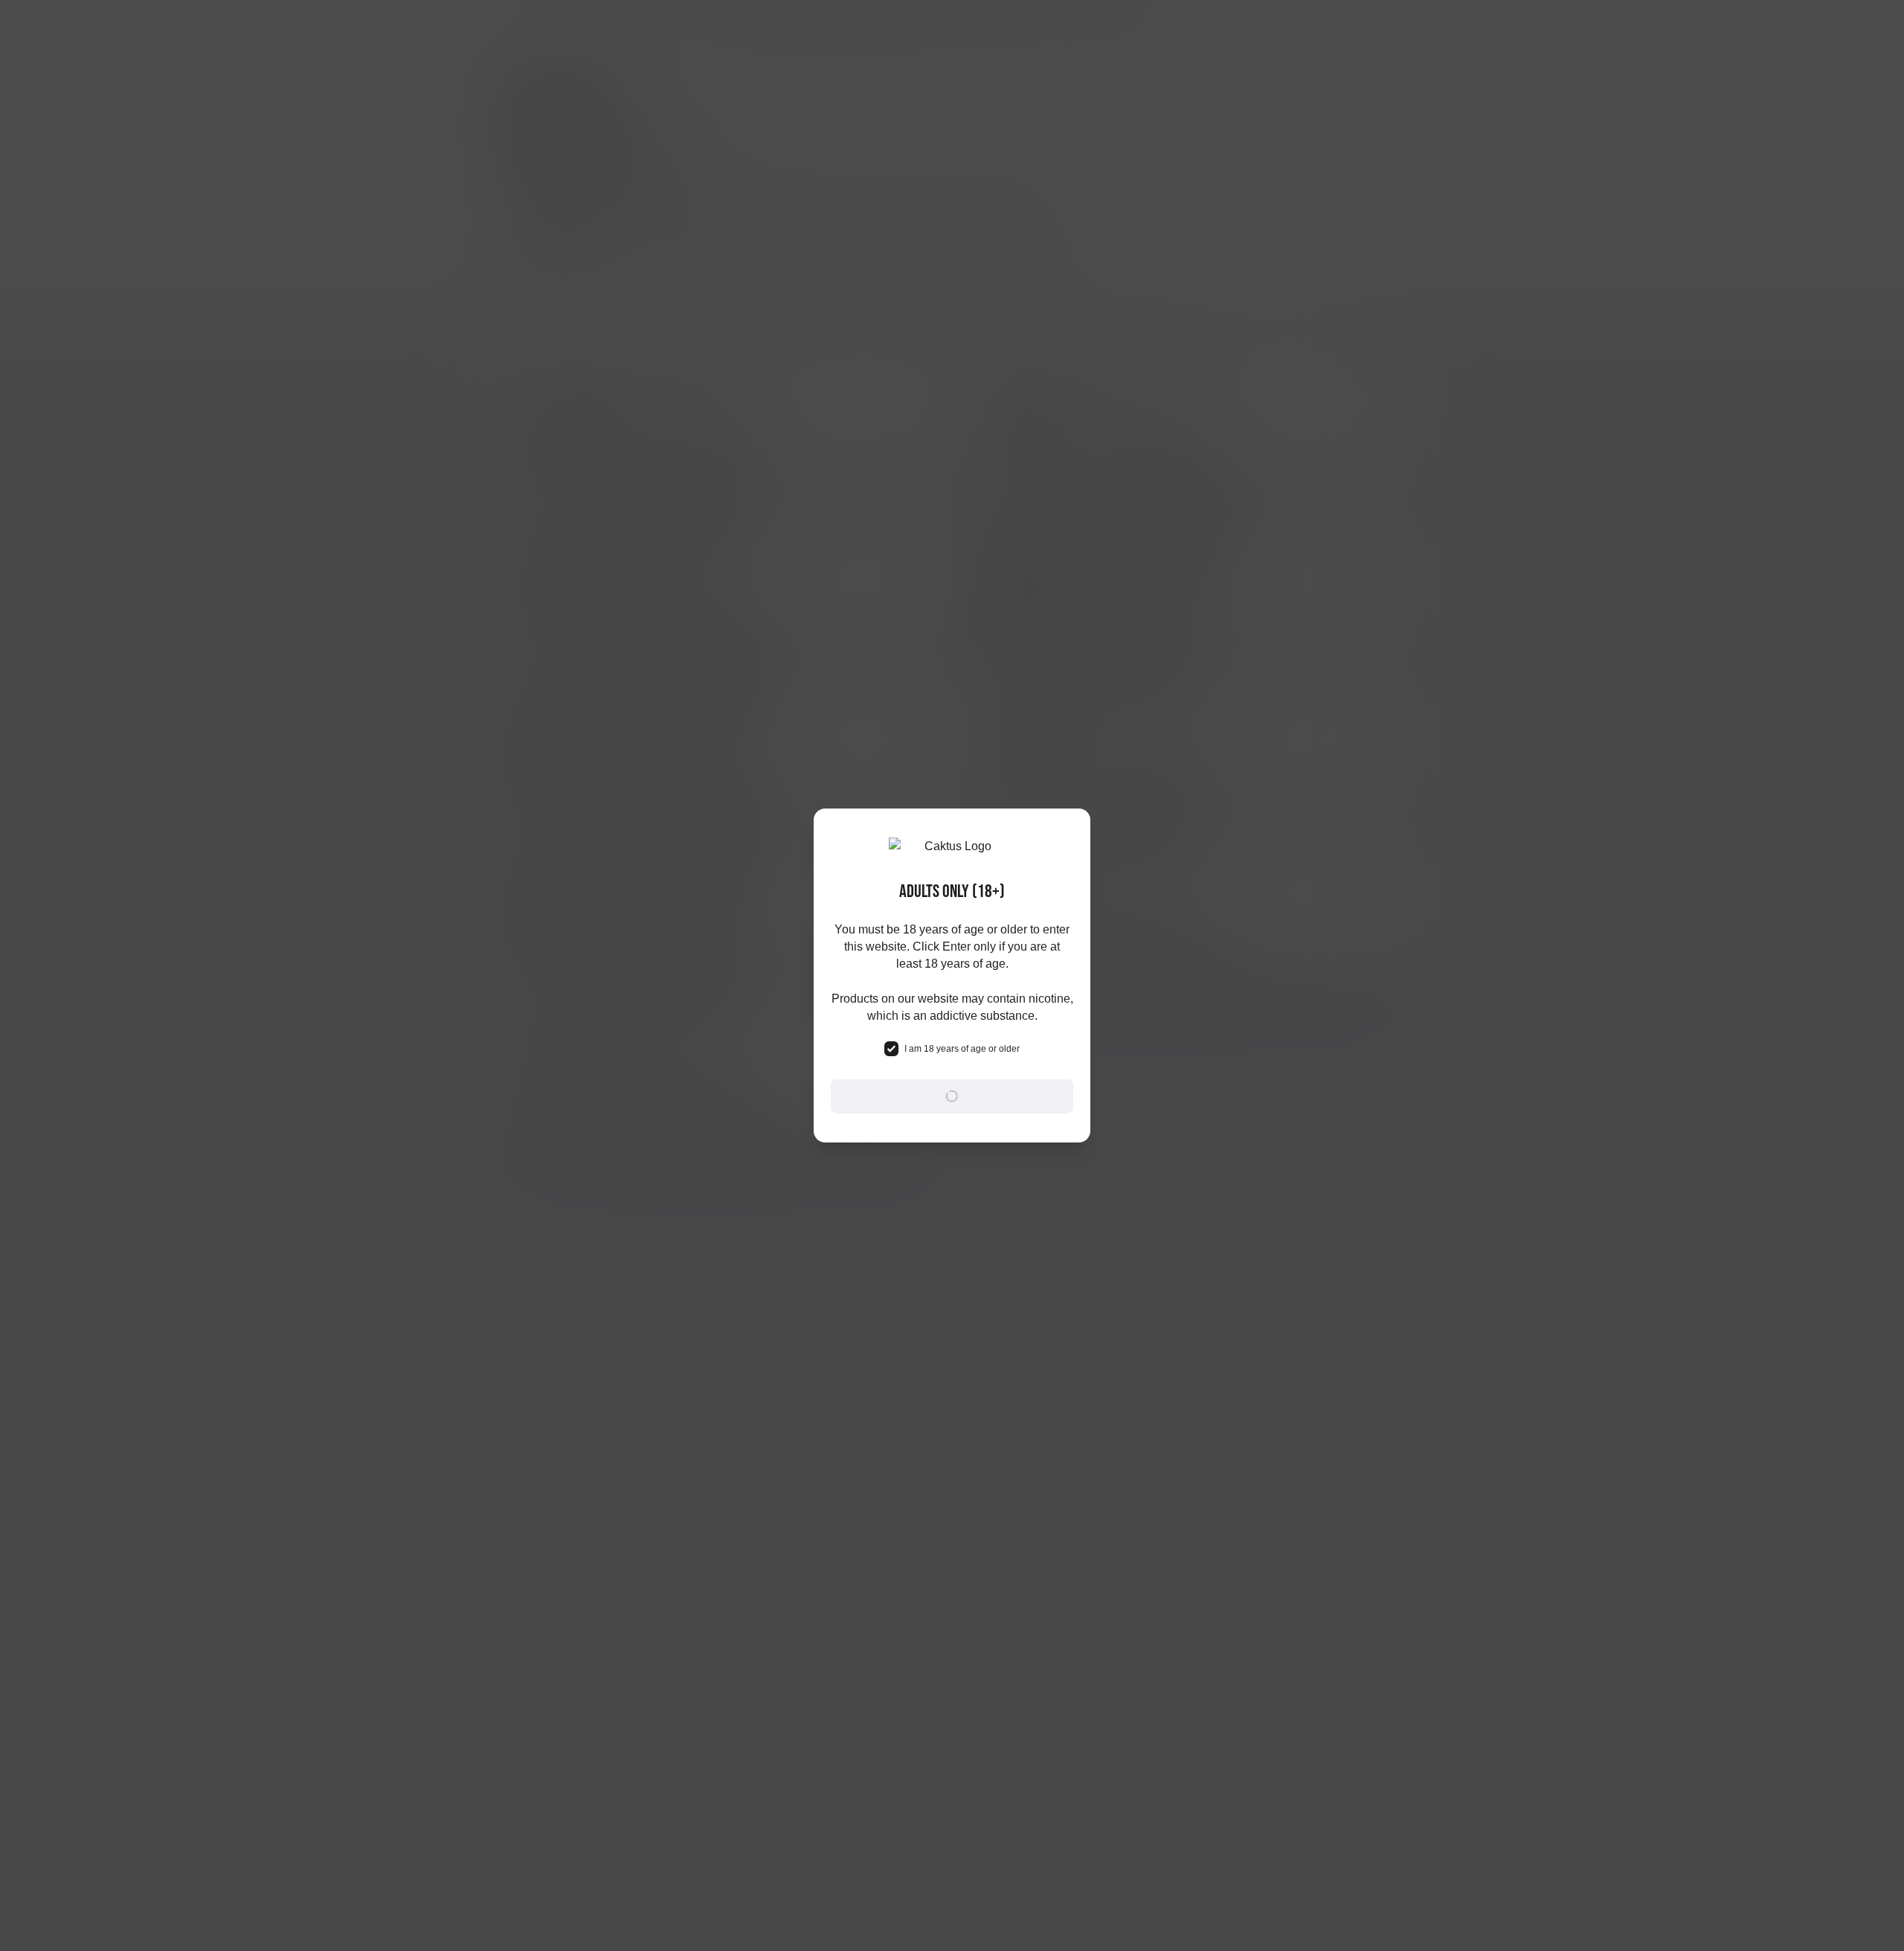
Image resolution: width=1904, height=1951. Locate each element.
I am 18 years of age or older (962, 1049)
